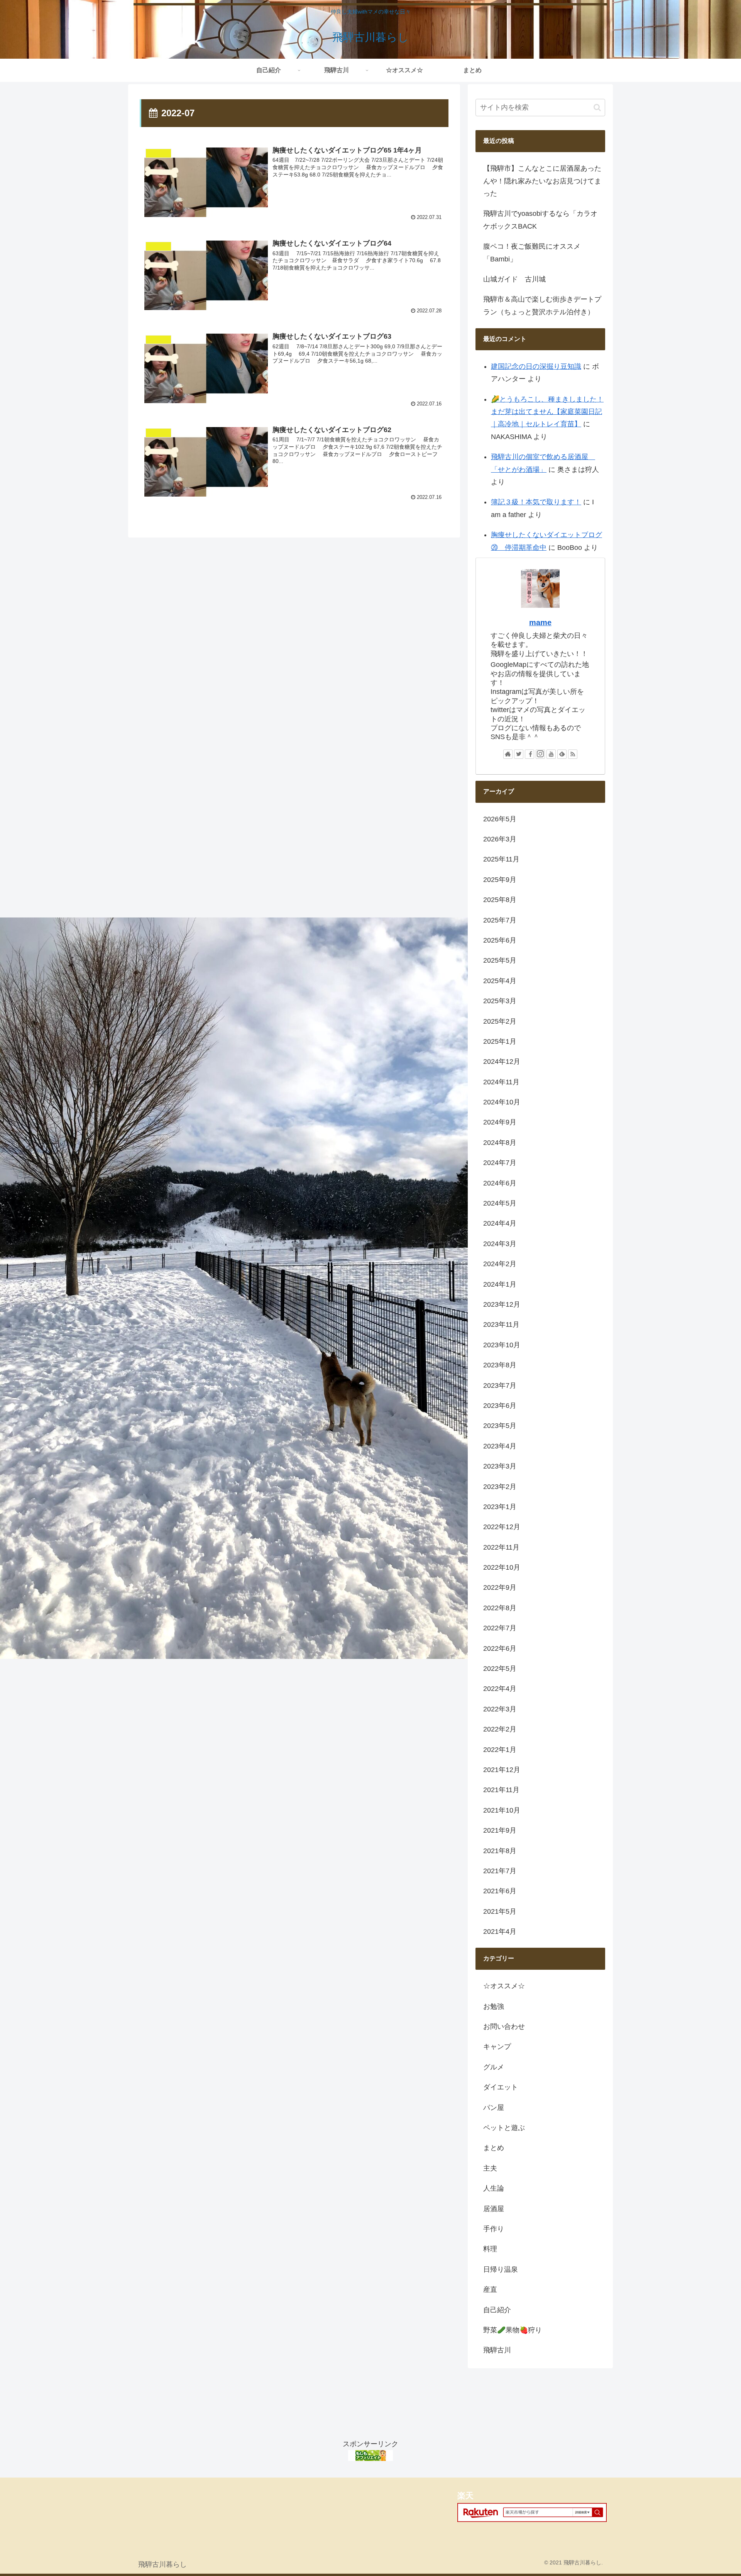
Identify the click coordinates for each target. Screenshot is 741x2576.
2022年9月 (500, 1587)
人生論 (494, 2188)
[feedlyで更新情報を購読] (562, 754)
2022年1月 (500, 1750)
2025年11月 (501, 859)
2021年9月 (500, 1830)
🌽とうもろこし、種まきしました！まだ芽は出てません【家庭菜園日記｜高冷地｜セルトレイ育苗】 (547, 412)
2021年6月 (500, 1891)
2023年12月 (502, 1304)
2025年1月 (500, 1041)
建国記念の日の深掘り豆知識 (536, 366)
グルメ (494, 2067)
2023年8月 (500, 1365)
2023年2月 (500, 1487)
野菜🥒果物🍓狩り (513, 2330)
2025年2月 (500, 1021)
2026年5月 (500, 819)
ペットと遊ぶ (504, 2128)
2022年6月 (500, 1648)
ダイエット (501, 2087)
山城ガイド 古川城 (514, 279)
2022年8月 (500, 1608)
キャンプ (497, 2047)
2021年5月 (500, 1911)
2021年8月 (500, 1851)
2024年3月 (500, 1244)
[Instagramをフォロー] (540, 754)
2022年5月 (500, 1669)
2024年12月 (502, 1062)
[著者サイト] (508, 754)
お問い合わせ (504, 2027)
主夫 (490, 2168)
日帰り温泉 (501, 2269)
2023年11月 (501, 1324)
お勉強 (494, 2006)
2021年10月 (502, 1810)
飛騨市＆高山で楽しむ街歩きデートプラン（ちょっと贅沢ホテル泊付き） (542, 305)
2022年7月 (500, 1628)
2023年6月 (500, 1406)
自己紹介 (497, 2310)
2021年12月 (502, 1770)
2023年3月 (500, 1466)
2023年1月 (500, 1507)
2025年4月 (500, 981)
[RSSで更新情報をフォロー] (573, 754)
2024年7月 (500, 1163)
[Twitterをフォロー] (519, 754)
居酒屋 (494, 2209)
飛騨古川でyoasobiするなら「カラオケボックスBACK (540, 220)
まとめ (494, 2148)
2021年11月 (501, 1790)
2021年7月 (500, 1871)
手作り (494, 2229)
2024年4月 (500, 1223)
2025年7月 (500, 920)
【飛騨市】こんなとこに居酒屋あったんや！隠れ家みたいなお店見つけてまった (542, 181)
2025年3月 (500, 1001)
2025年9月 (500, 880)
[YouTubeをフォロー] (551, 754)
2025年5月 (500, 960)
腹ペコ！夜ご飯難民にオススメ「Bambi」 (532, 253)
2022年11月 (501, 1547)
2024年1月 (500, 1284)
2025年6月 (500, 940)
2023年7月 (500, 1386)
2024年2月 (500, 1264)
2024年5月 (500, 1203)
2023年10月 (502, 1345)
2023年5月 (500, 1426)
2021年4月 (500, 1932)
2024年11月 (501, 1082)
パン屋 (494, 2108)
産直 (490, 2289)
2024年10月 (502, 1102)
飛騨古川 (497, 2350)
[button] (597, 108)
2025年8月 (500, 900)
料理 (490, 2249)
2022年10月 (502, 1567)
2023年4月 (500, 1446)
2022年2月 (500, 1729)
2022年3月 (500, 1709)
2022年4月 (500, 1689)
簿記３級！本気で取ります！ (536, 502)
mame (540, 622)
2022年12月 (502, 1527)
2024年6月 (500, 1183)
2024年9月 (500, 1122)
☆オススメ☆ (504, 1986)
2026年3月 (500, 839)
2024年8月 (500, 1143)
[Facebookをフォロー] (530, 754)
